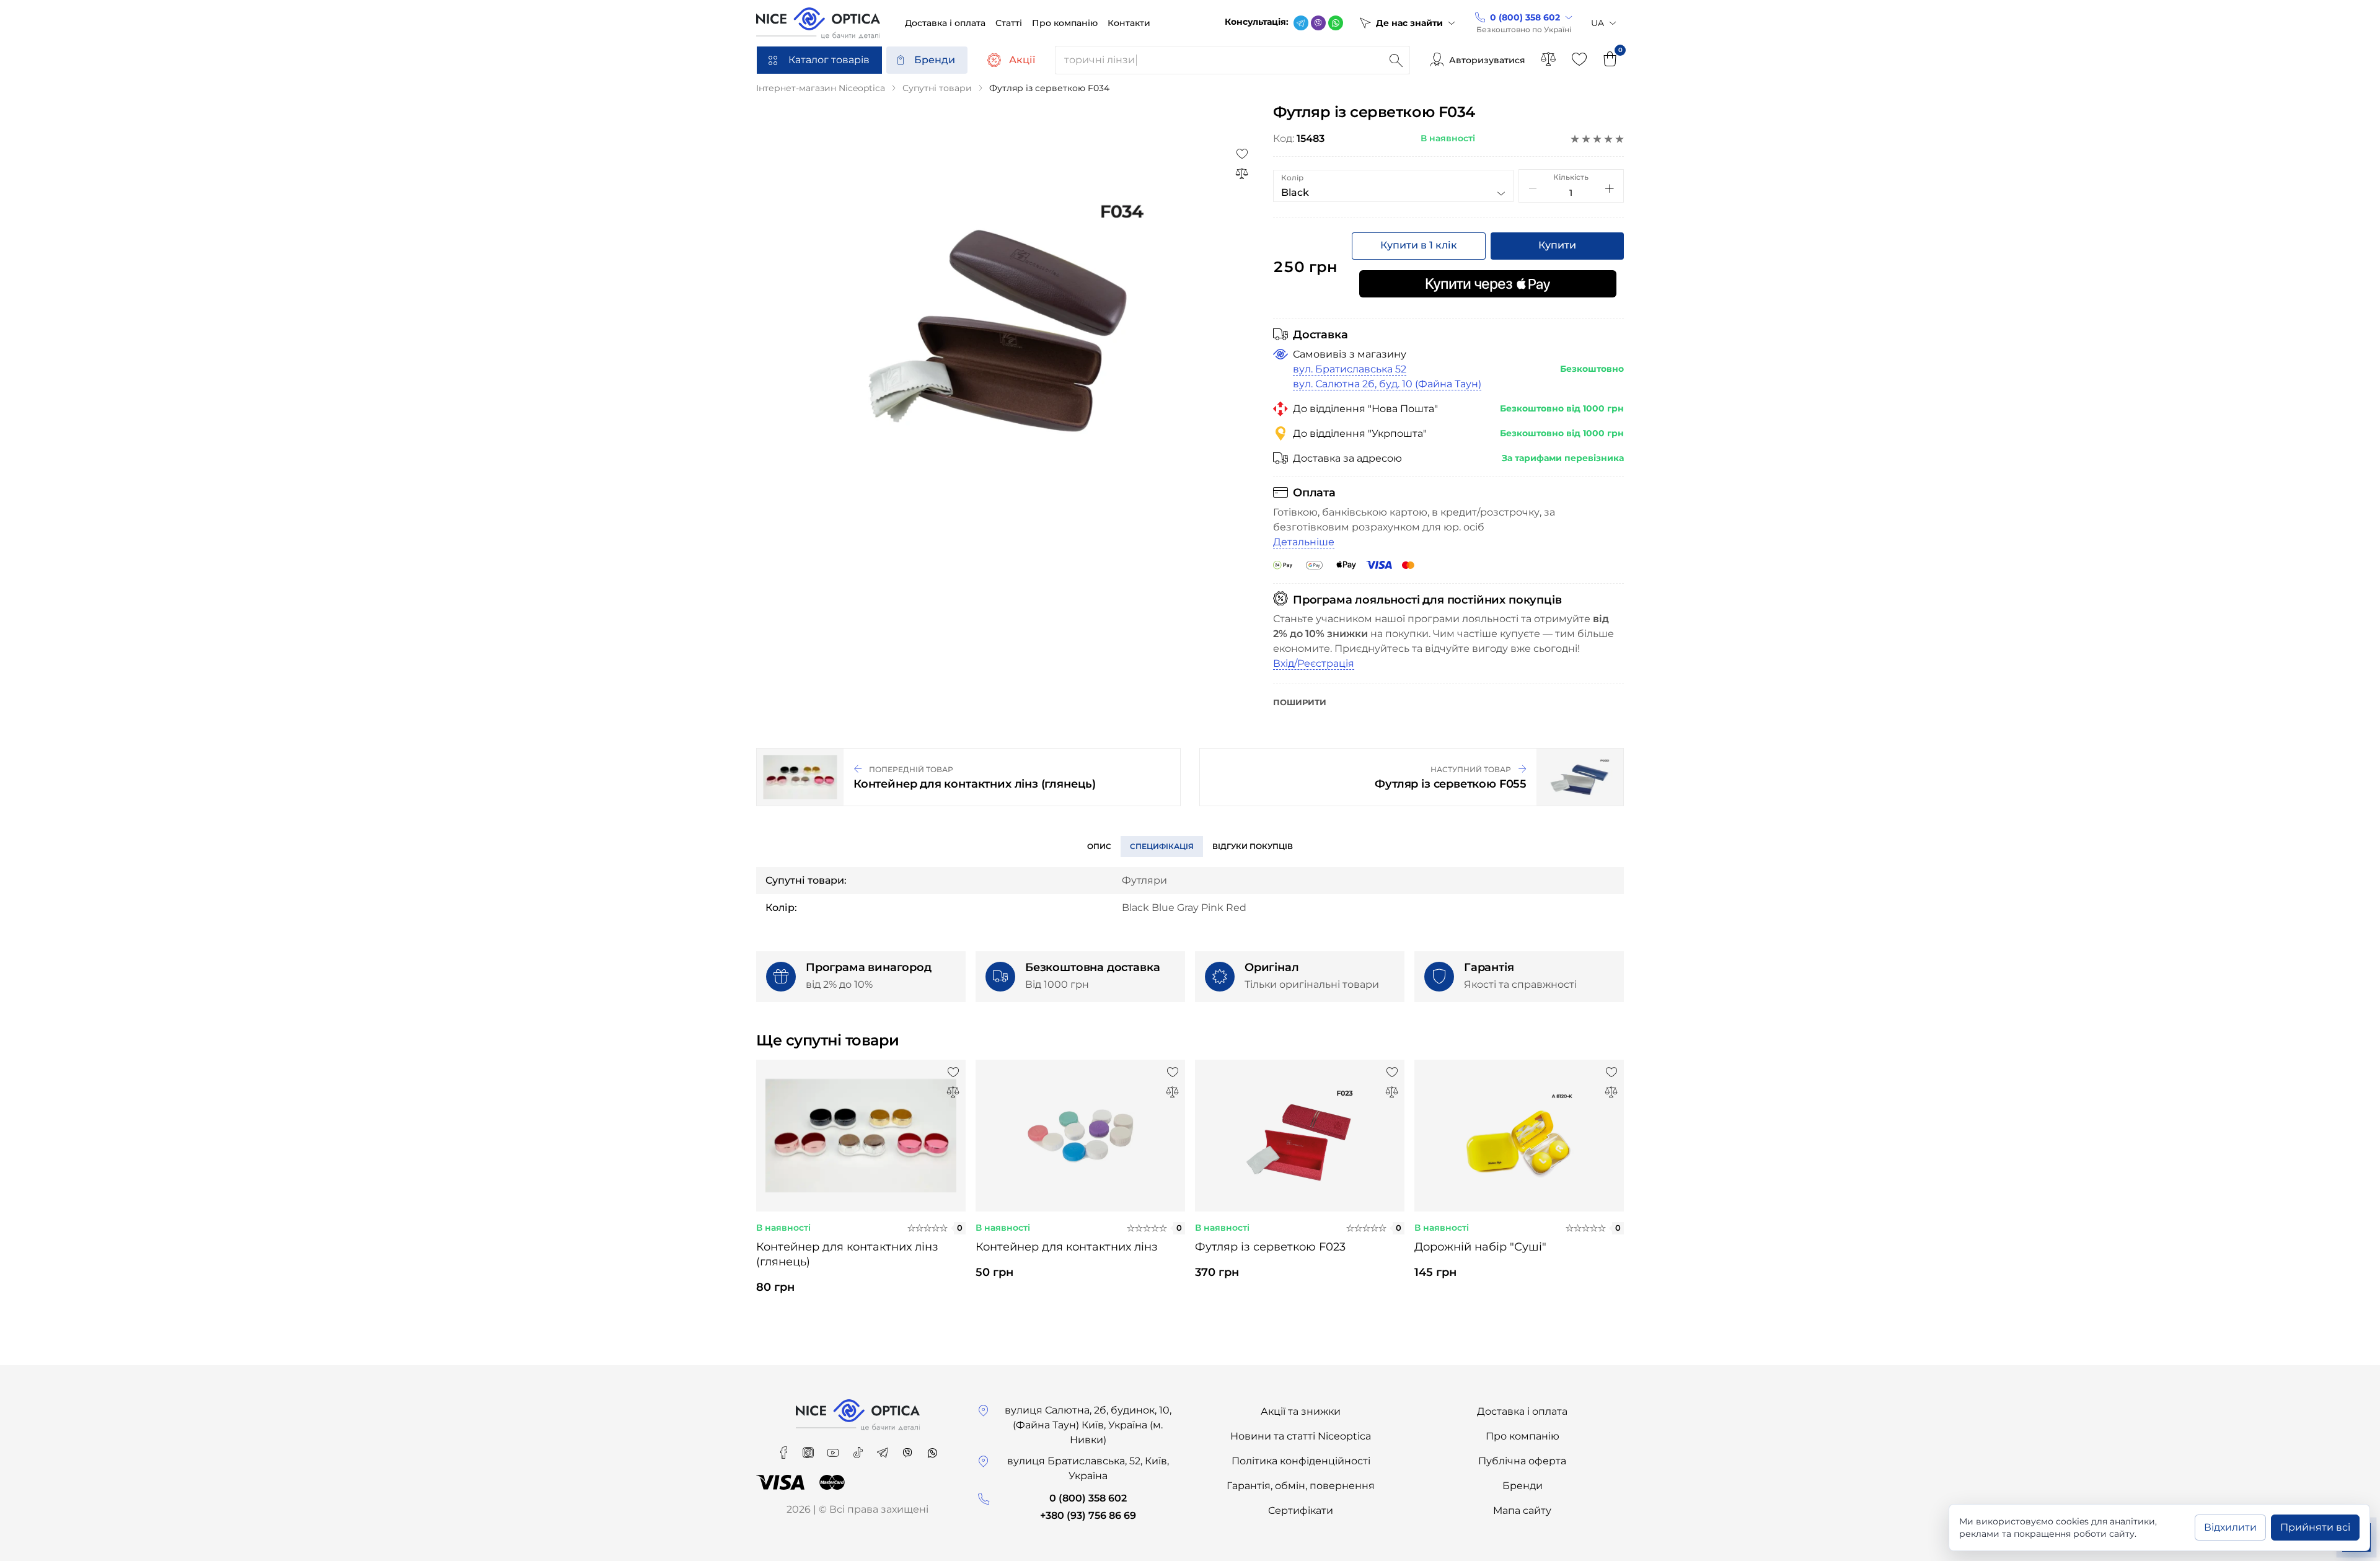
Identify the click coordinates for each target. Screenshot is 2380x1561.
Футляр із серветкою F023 (1270, 1247)
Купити (1557, 245)
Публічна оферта (1522, 1461)
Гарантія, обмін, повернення (1301, 1486)
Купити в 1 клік (1419, 245)
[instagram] (809, 1449)
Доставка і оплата (1522, 1411)
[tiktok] (859, 1449)
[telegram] (1301, 23)
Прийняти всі (2315, 1527)
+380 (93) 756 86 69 (1088, 1515)
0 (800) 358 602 (1088, 1498)
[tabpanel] (861, 1188)
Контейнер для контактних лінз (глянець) (847, 1254)
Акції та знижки (1301, 1411)
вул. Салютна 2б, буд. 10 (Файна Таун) (1387, 384)
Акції (1022, 60)
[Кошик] (1610, 60)
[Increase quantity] (1610, 188)
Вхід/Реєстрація (1314, 663)
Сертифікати (1301, 1510)
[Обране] (1579, 60)
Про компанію (1523, 1436)
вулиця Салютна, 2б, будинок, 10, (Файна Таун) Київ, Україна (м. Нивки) (1088, 1425)
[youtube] (834, 1449)
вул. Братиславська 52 (1350, 369)
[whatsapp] (1336, 23)
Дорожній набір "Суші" (1480, 1247)
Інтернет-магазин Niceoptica (821, 88)
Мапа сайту (1522, 1510)
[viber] (1318, 23)
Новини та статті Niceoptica (1301, 1436)
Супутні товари (937, 88)
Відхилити (2230, 1527)
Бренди (935, 60)
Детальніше (1304, 542)
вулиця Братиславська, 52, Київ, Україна (1088, 1468)
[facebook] (785, 1449)
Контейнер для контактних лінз (1067, 1247)
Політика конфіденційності (1301, 1461)
